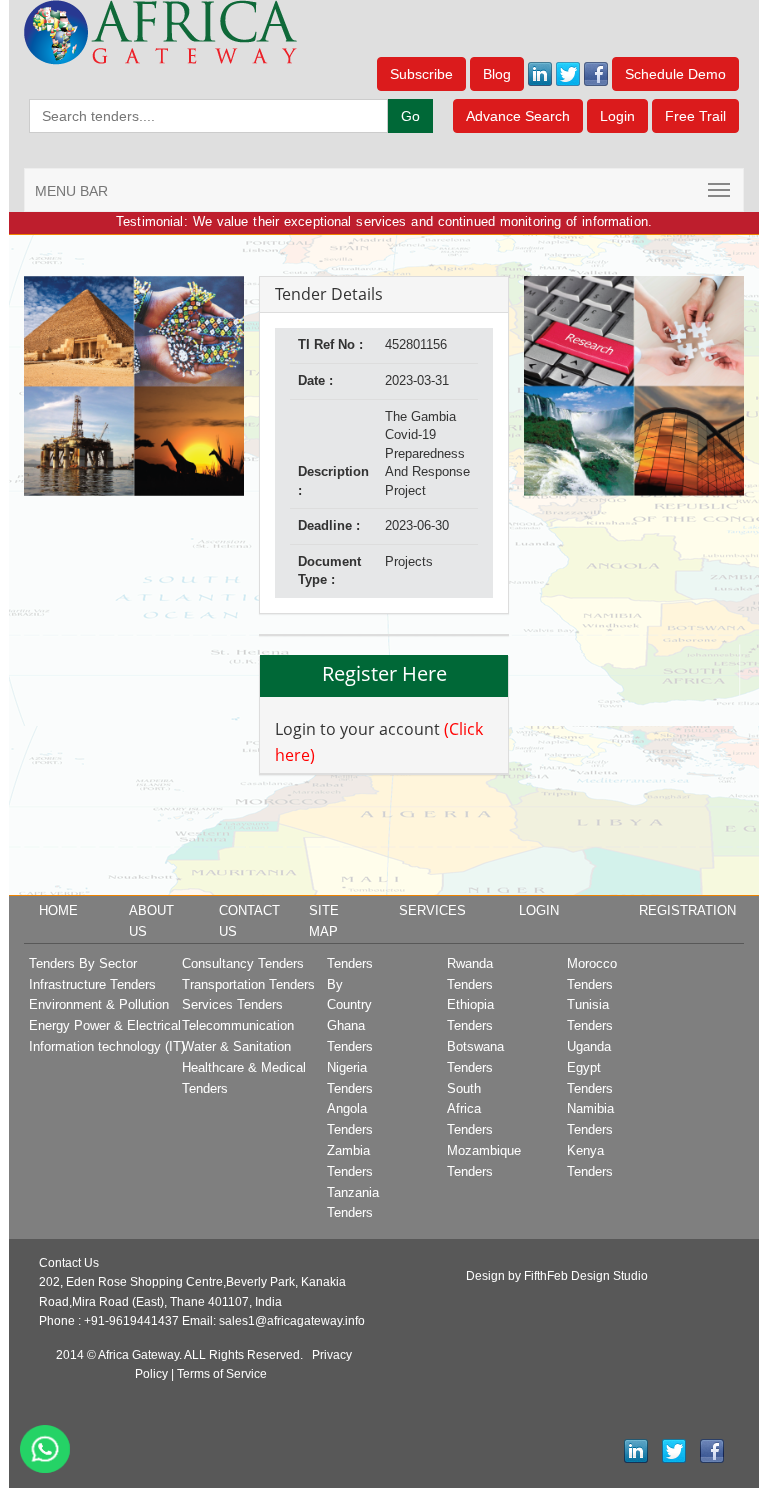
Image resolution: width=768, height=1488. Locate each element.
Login (617, 116)
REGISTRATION (687, 910)
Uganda (589, 1046)
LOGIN (539, 910)
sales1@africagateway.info (292, 1321)
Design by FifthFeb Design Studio (557, 1276)
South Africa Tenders (470, 1109)
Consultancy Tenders (243, 963)
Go (410, 116)
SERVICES (432, 910)
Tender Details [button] (329, 294)
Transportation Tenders (248, 984)
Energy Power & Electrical (105, 1025)
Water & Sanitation (236, 1046)
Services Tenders (232, 1004)
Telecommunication (238, 1025)
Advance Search (518, 116)
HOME (58, 910)
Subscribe (421, 74)
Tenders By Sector (83, 963)
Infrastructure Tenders (92, 984)
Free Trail (695, 116)
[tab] (384, 295)
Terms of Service (222, 1374)
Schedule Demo (675, 74)
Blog (497, 74)
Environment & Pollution (99, 1004)
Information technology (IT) (107, 1046)
